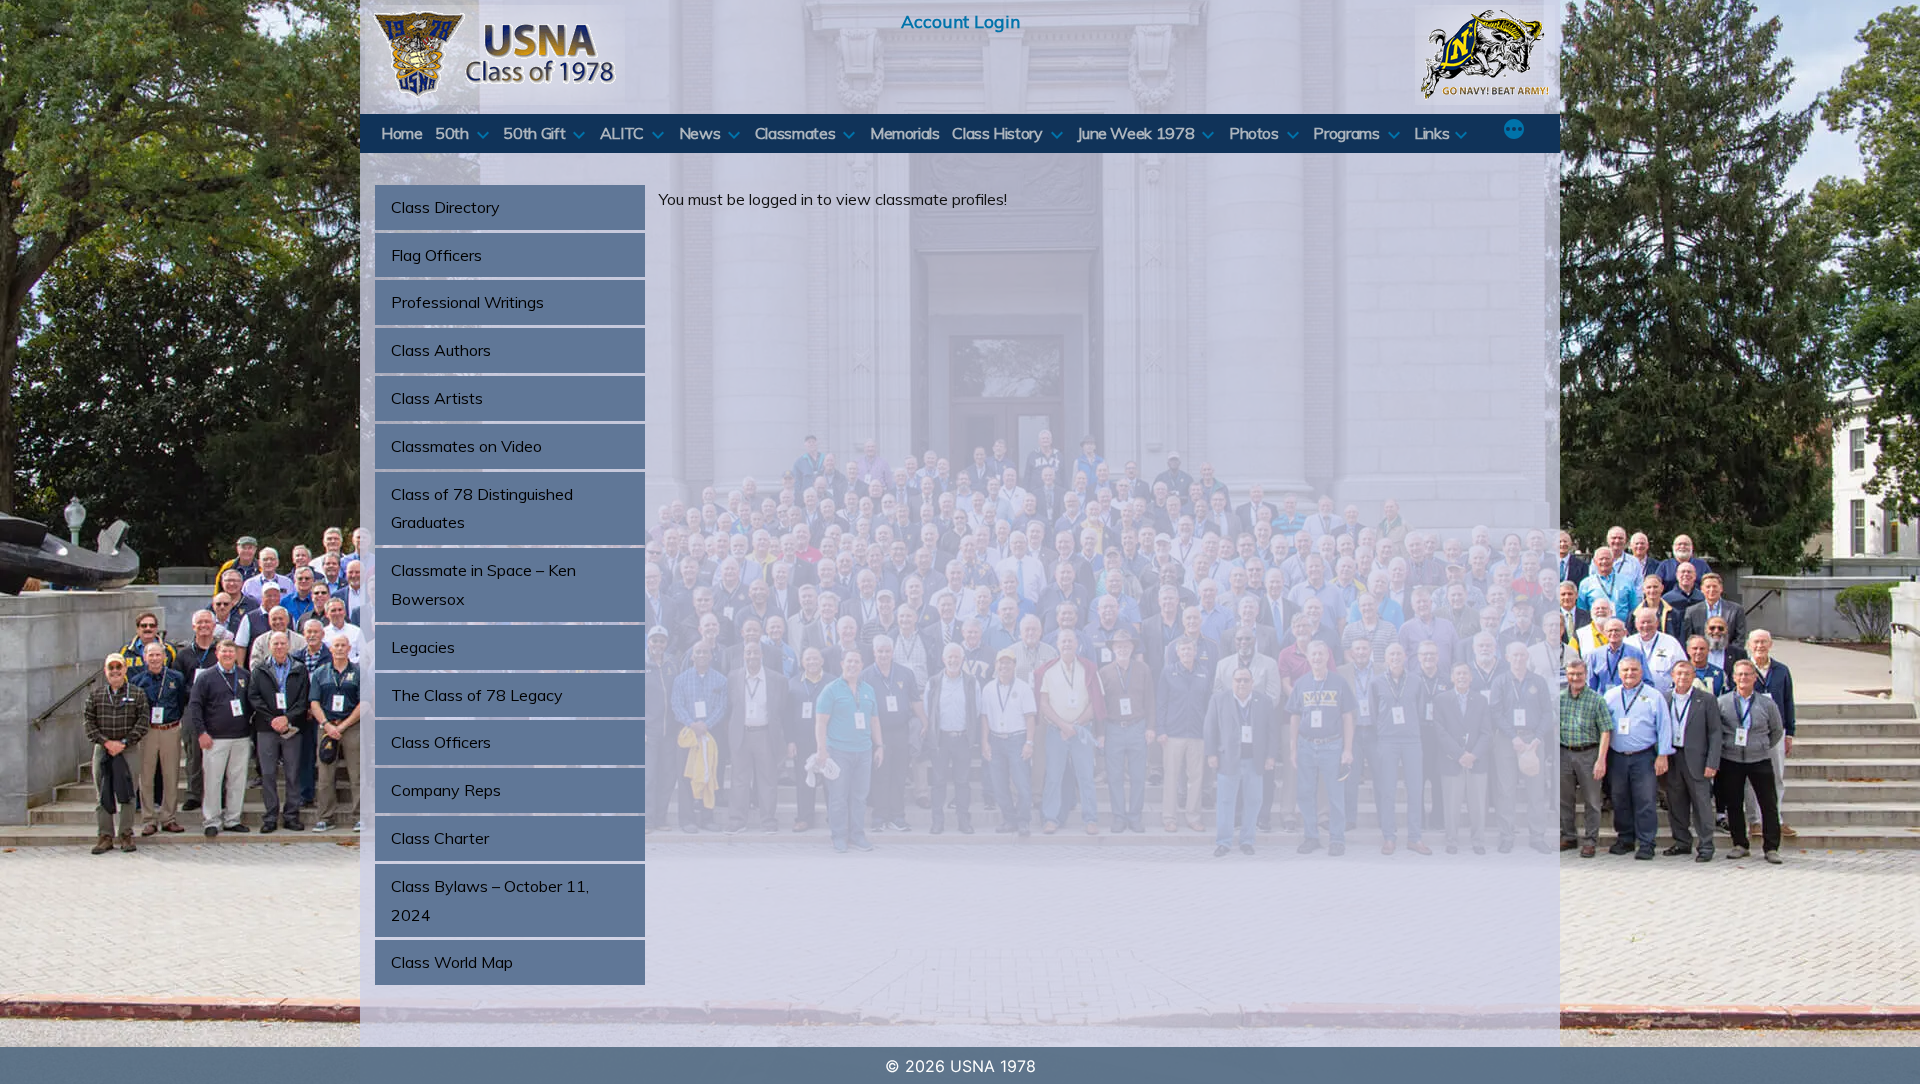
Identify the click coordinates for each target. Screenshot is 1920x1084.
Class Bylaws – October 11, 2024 (490, 900)
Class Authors (441, 350)
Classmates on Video (466, 446)
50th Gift (534, 133)
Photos (1254, 133)
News (700, 133)
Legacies (423, 647)
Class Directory (445, 207)
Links (1431, 133)
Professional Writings (467, 302)
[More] (1514, 131)
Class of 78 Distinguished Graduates (482, 508)
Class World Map (452, 962)
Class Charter (440, 838)
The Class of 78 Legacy (477, 695)
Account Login (960, 21)
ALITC (622, 133)
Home (402, 133)
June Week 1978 (1135, 133)
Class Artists (437, 398)
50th (452, 133)
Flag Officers (436, 255)
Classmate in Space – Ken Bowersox (483, 584)
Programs (1346, 133)
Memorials (905, 133)
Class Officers (441, 742)
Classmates (795, 133)
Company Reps (446, 790)
